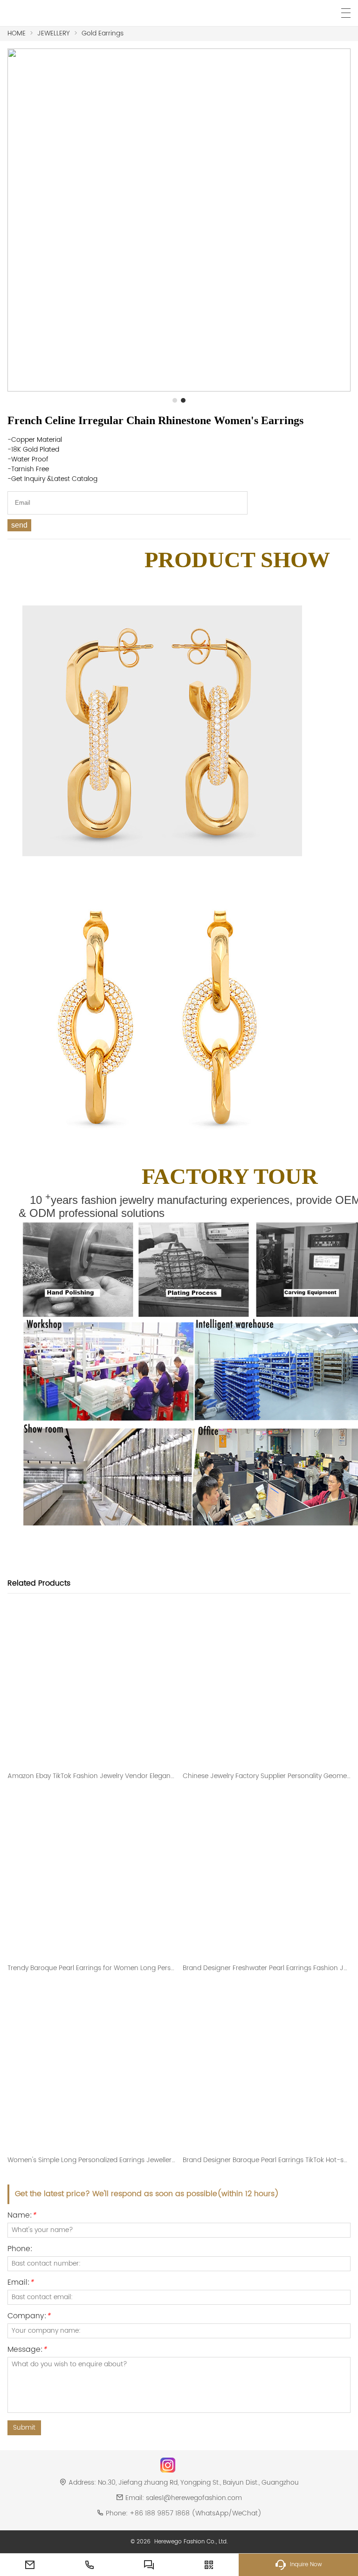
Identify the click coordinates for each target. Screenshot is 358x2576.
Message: (27, 2351)
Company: (29, 2317)
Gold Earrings (103, 33)
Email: (21, 2284)
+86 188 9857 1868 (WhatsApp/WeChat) (196, 2513)
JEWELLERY (54, 33)
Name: (22, 2216)
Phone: (20, 2250)
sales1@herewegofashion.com (194, 2498)
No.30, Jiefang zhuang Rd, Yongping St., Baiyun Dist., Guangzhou (198, 2483)
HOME (17, 33)
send (19, 525)
